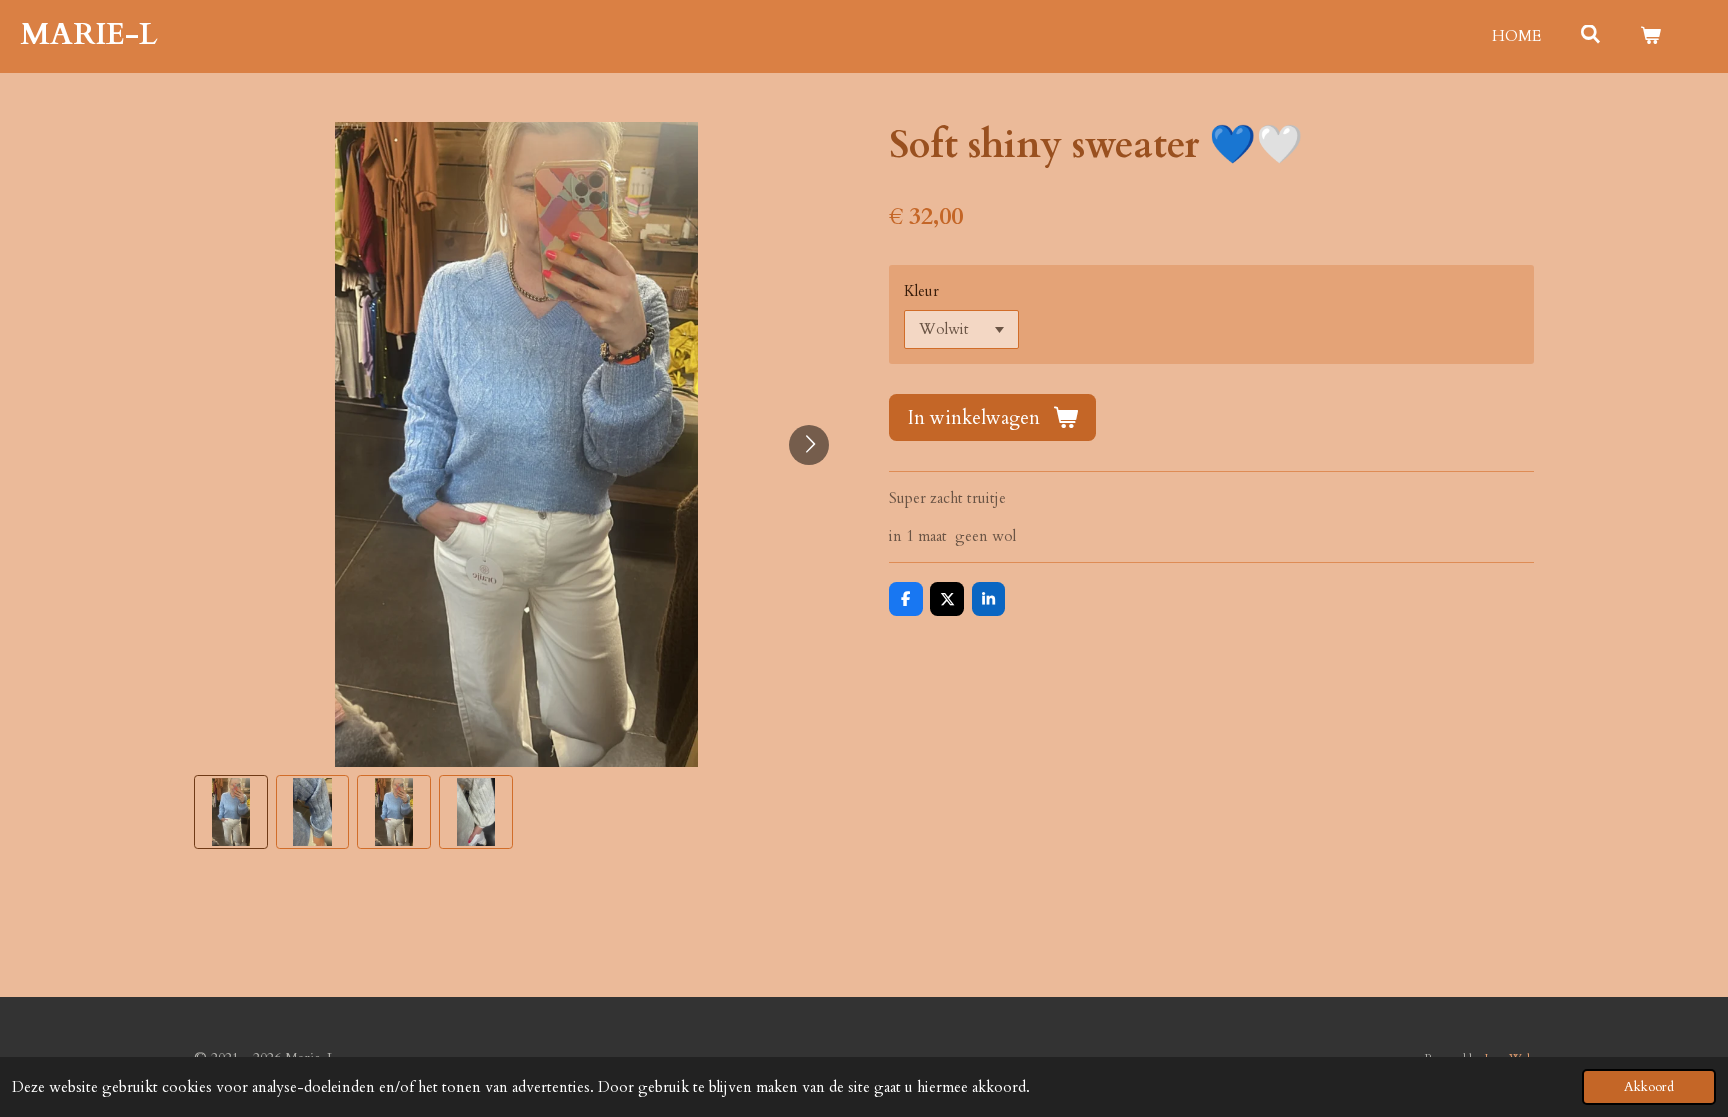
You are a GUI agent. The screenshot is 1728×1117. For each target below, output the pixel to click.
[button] (231, 812)
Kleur (921, 291)
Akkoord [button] (1649, 1087)
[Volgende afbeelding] (809, 445)
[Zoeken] (1590, 35)
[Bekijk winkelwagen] (1650, 36)
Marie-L (89, 34)
